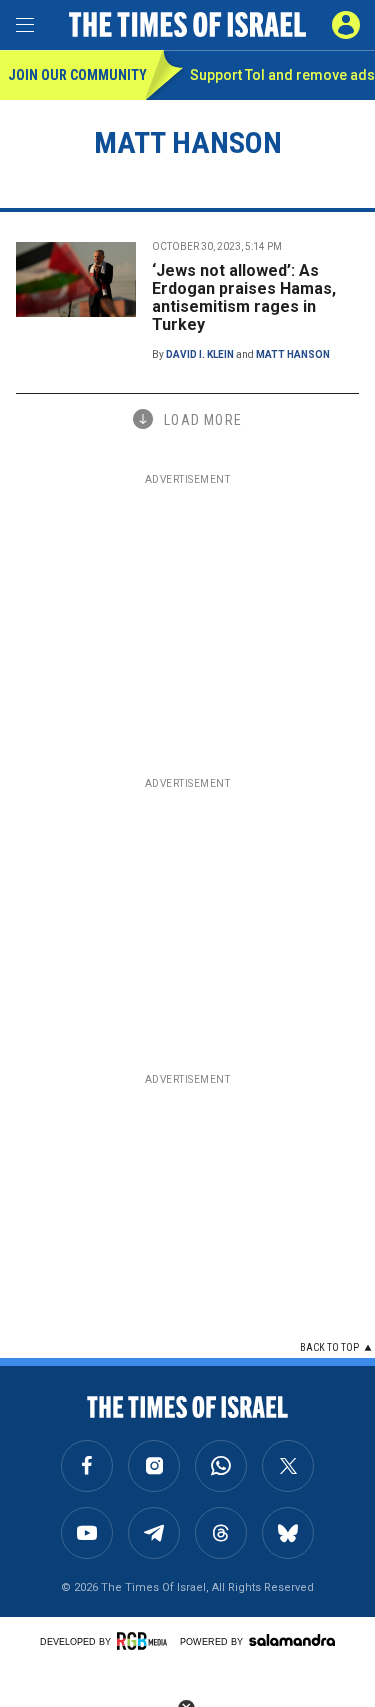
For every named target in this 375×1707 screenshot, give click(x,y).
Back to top (329, 1347)
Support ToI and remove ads (282, 75)
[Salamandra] (292, 1640)
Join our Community (76, 75)
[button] (346, 25)
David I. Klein (200, 354)
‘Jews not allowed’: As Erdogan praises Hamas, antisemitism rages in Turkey (244, 297)
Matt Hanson (293, 354)
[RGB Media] (145, 1641)
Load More (203, 420)
